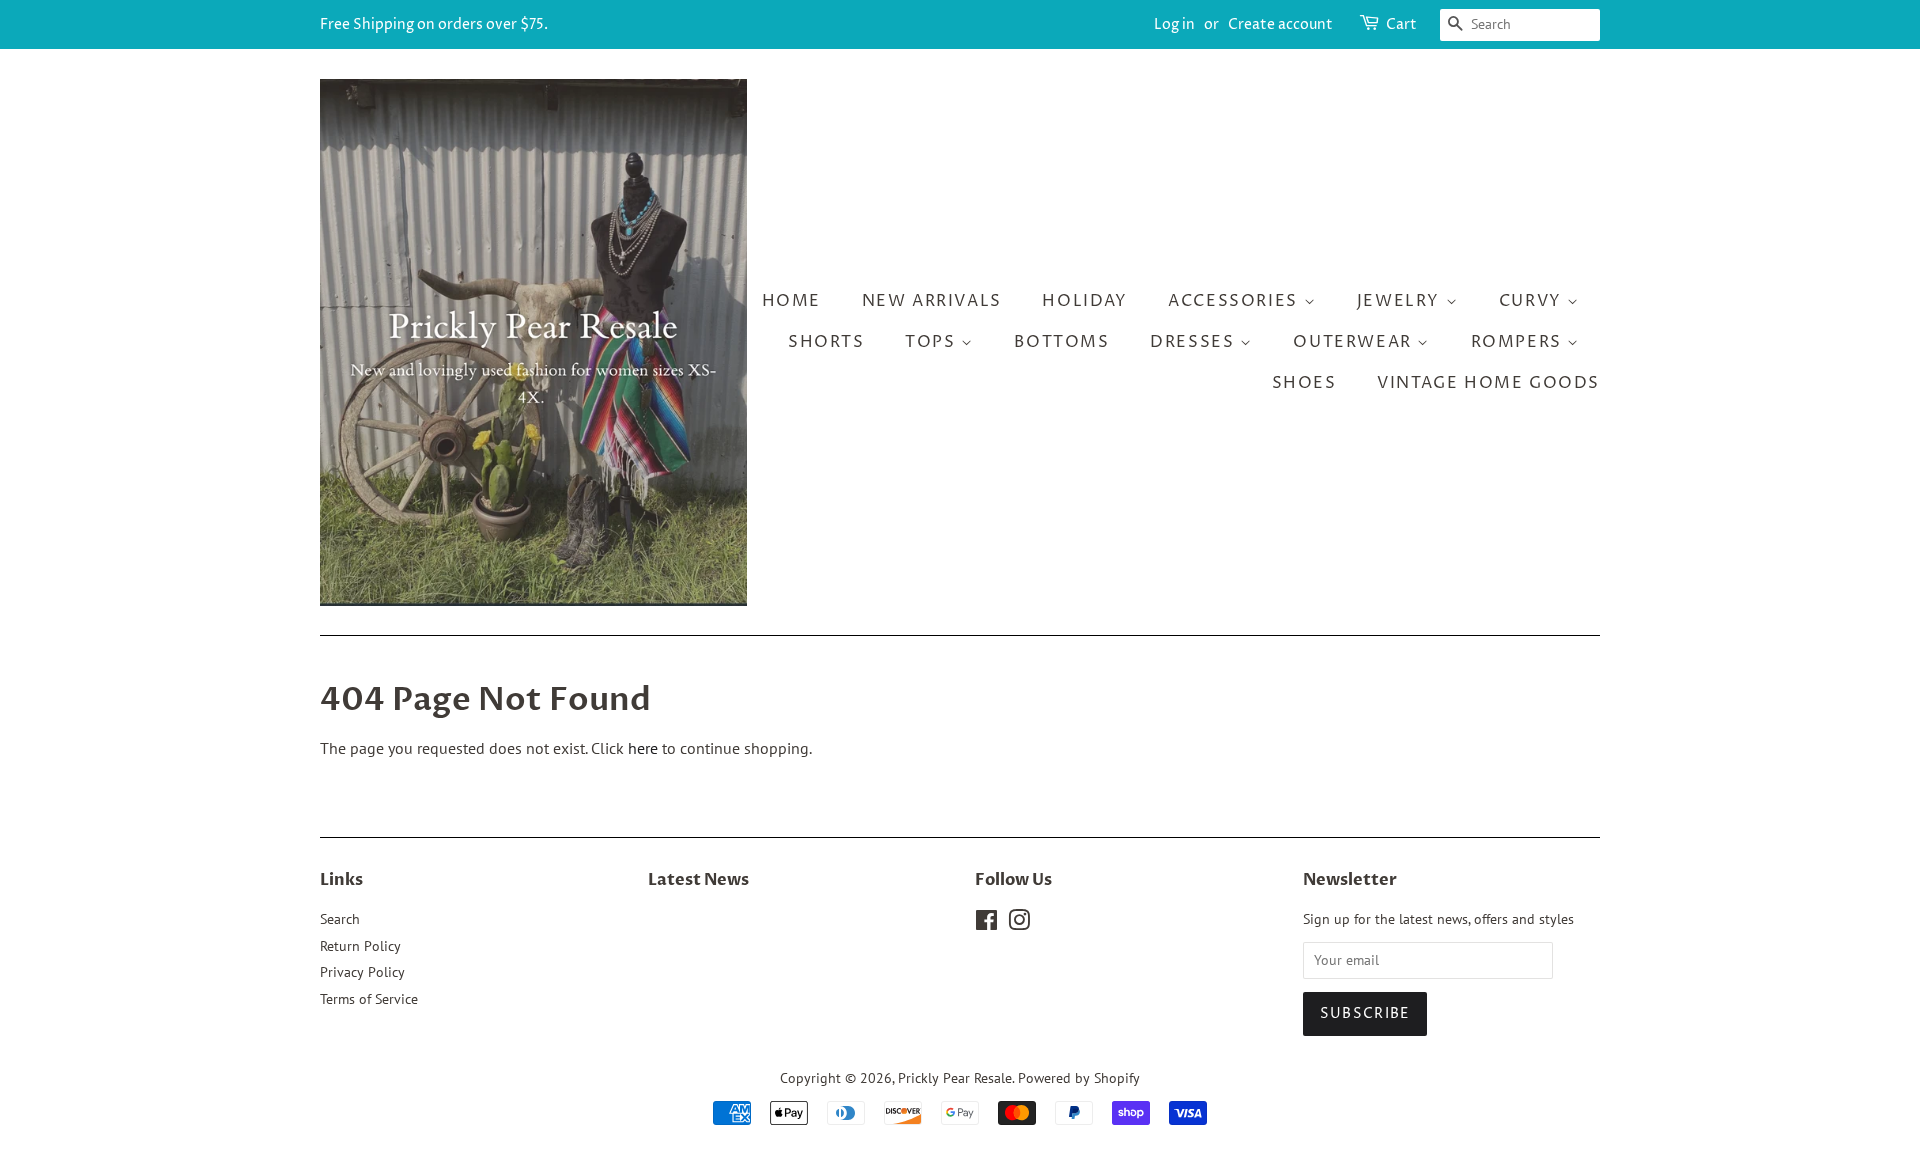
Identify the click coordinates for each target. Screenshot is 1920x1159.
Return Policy (360, 946)
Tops (933, 342)
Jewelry (1401, 301)
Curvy (1533, 301)
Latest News (698, 880)
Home (791, 301)
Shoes (1304, 383)
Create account (1280, 24)
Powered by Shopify (1079, 1078)
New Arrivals (932, 301)
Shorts (826, 342)
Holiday (1084, 301)
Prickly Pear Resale (955, 1078)
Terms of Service (369, 999)
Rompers (1519, 342)
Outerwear (1355, 342)
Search (340, 919)
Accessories (1235, 301)
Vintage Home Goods (1488, 383)
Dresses (1195, 342)
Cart (1401, 24)
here (643, 748)
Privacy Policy (362, 972)
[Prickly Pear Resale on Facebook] (986, 924)
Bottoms (1061, 342)
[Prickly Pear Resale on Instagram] (1019, 924)
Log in (1174, 24)
